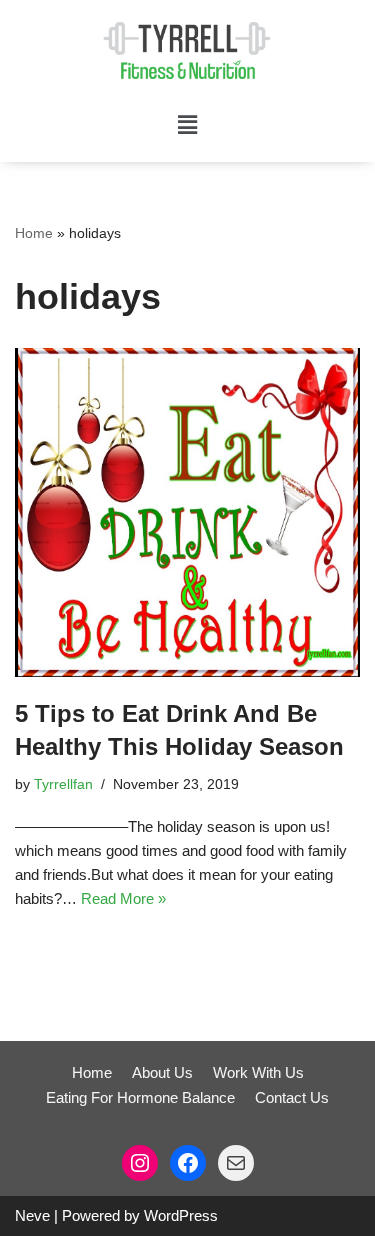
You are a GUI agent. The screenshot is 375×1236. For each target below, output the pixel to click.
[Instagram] (140, 1163)
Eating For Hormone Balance (140, 1097)
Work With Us (258, 1072)
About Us (162, 1072)
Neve (32, 1215)
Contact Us (292, 1097)
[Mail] (236, 1163)
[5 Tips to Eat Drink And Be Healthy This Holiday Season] (187, 512)
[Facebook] (188, 1163)
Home (34, 233)
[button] (187, 125)
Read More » (123, 898)
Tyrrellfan (63, 784)
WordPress (181, 1215)
